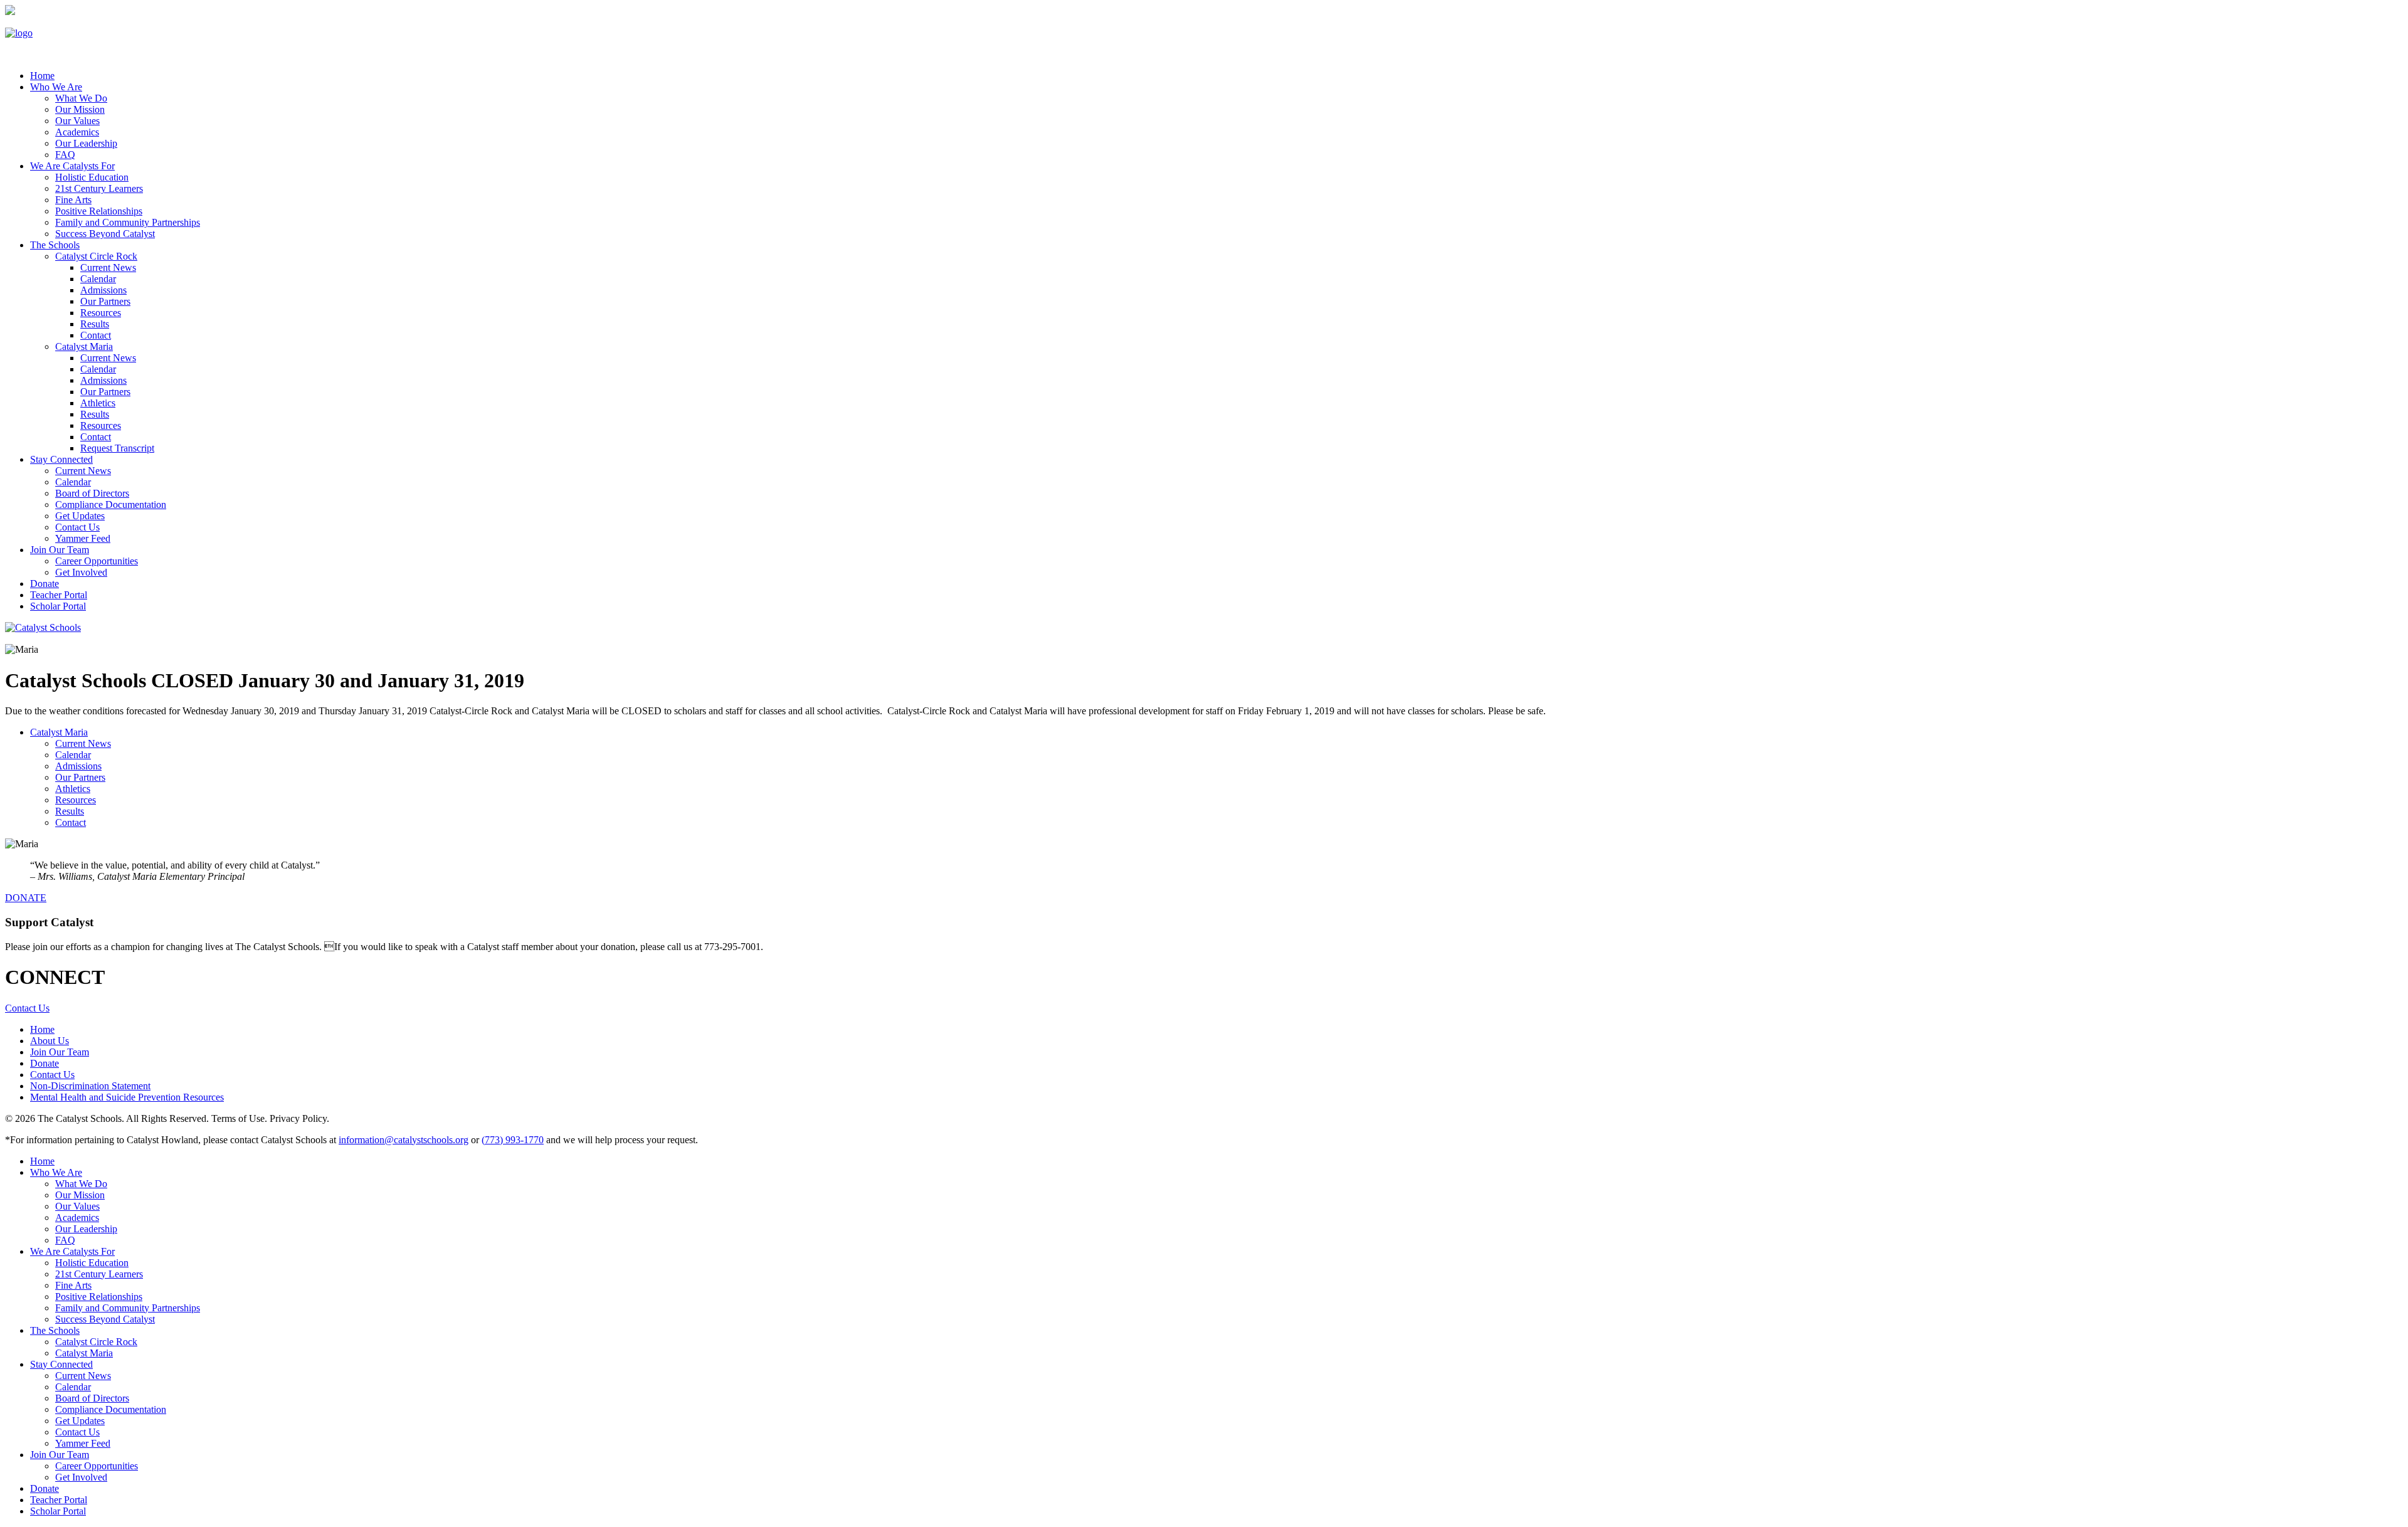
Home (42, 1029)
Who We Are (56, 87)
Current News (108, 267)
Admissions (103, 290)
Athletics (98, 403)
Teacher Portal (59, 595)
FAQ (65, 155)
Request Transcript (117, 448)
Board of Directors (92, 493)
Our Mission (80, 109)
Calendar (98, 279)
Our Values (77, 121)
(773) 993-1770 (513, 1140)
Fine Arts (73, 200)
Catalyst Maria (84, 346)
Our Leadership (86, 143)
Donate (45, 584)
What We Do (81, 98)
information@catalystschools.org (404, 1140)
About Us (50, 1041)
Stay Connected (61, 459)
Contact (96, 335)
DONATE (26, 898)
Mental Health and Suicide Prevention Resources (127, 1097)
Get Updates (80, 516)
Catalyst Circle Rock (96, 256)
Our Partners (105, 301)
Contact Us (77, 527)
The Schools (55, 245)
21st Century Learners (99, 188)
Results (95, 324)
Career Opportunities (97, 561)
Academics (77, 132)
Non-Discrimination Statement (90, 1086)
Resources (101, 313)
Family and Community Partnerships (128, 222)
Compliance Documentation (111, 505)
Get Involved (81, 572)
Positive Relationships (99, 211)
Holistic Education (92, 177)
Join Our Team (60, 550)
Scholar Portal (58, 606)
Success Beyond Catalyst (105, 234)
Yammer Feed (83, 538)
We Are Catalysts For (72, 166)
